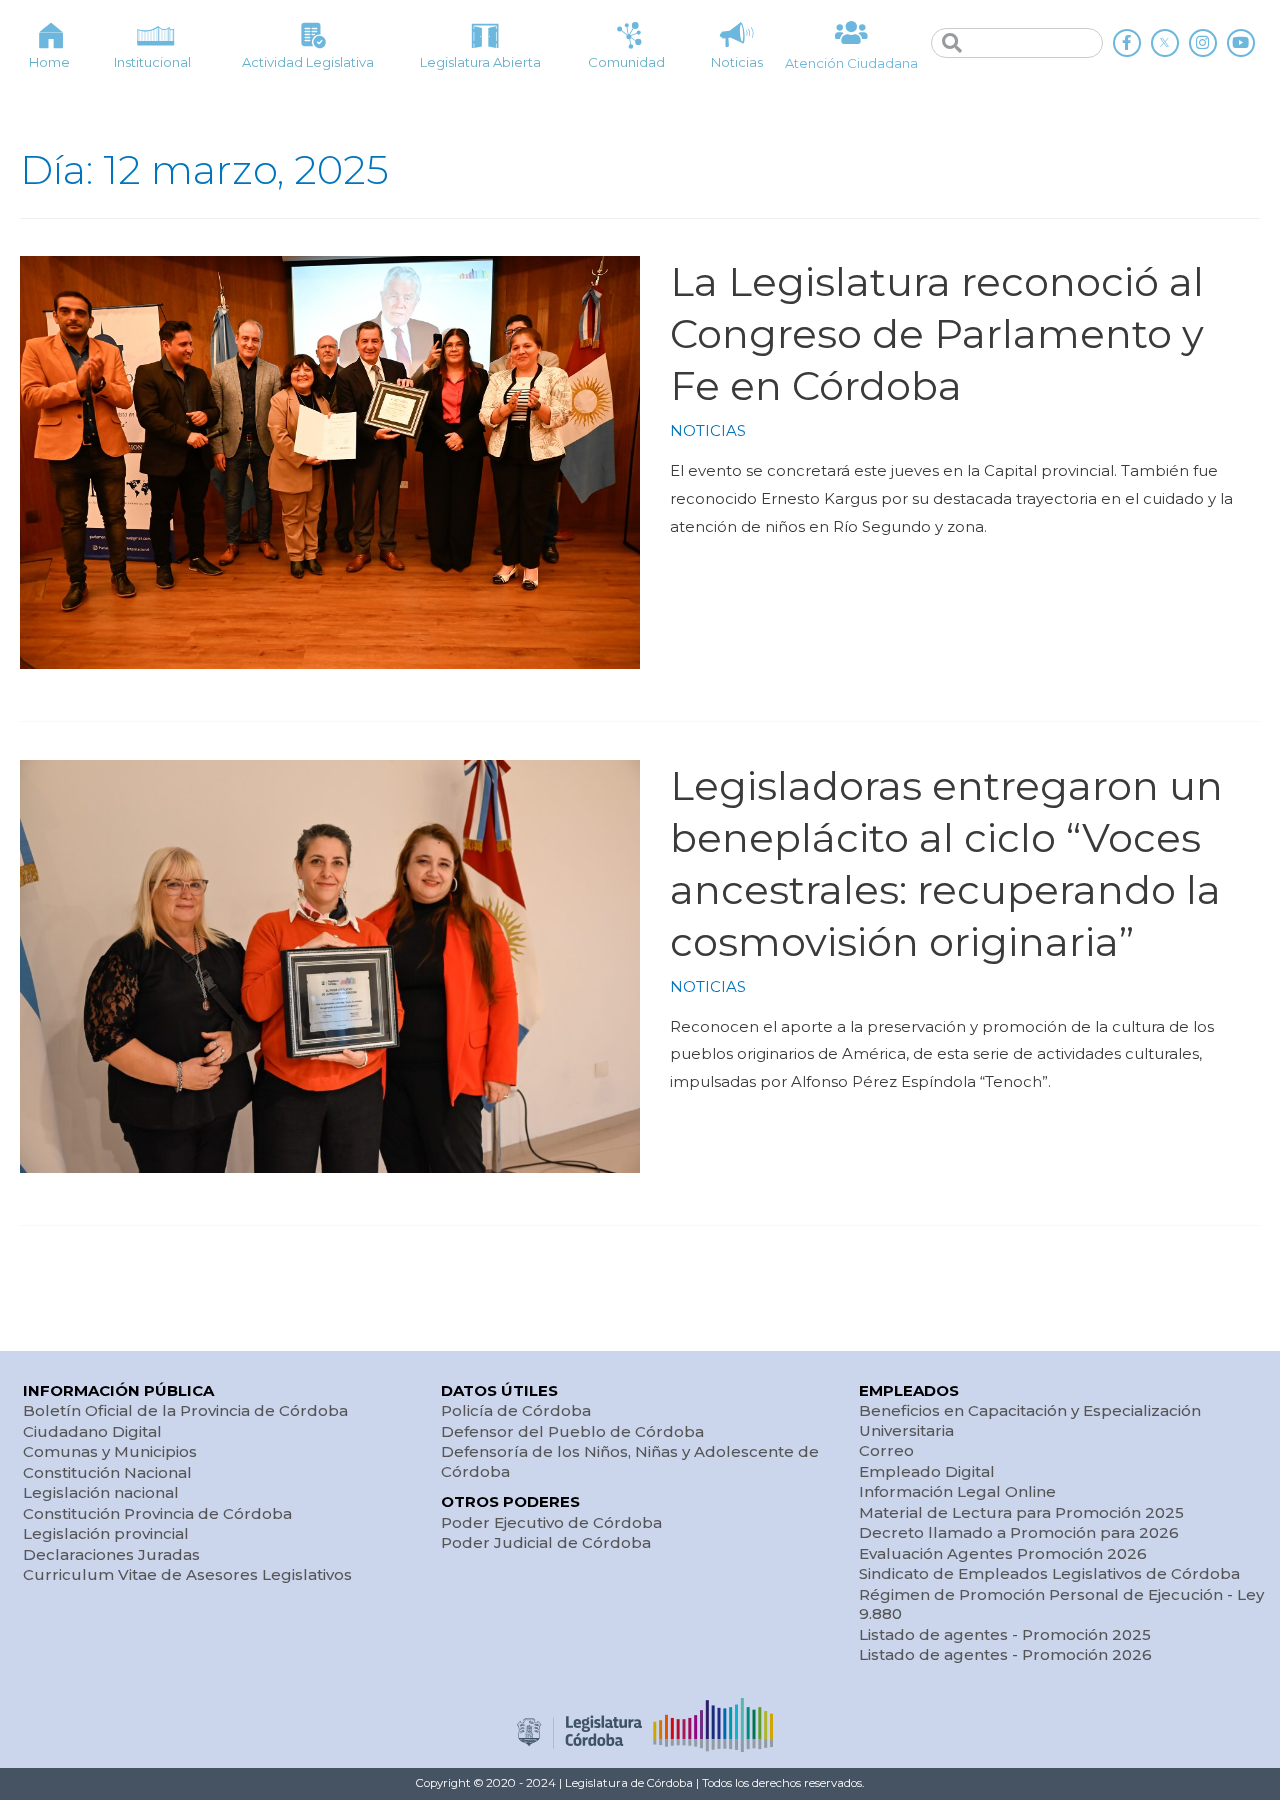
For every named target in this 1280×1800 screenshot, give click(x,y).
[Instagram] (1203, 43)
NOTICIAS (708, 430)
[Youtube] (1241, 43)
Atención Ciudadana (851, 63)
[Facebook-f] (1127, 43)
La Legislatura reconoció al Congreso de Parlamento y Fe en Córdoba (937, 333)
